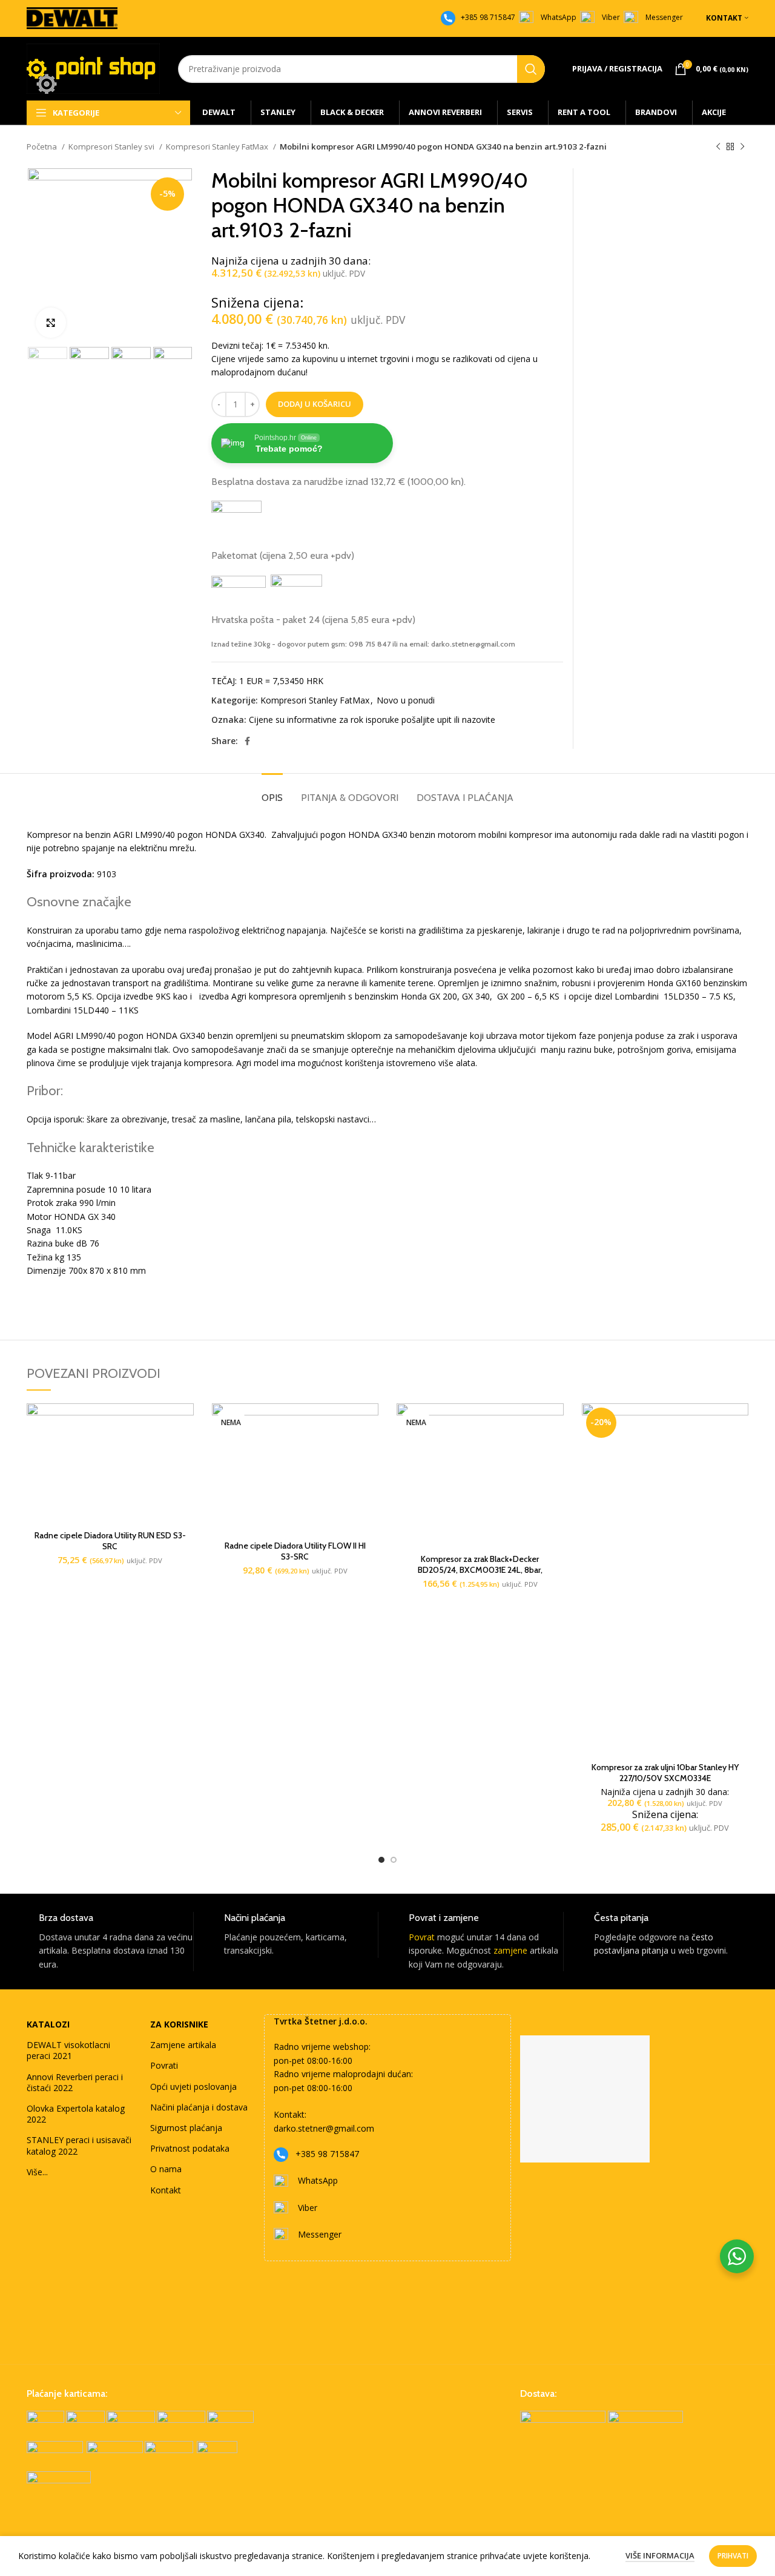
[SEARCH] (531, 69)
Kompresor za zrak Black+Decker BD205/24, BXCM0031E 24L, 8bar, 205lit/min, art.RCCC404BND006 (480, 1570)
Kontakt (166, 2190)
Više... (37, 2172)
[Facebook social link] (247, 741)
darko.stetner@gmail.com (324, 2128)
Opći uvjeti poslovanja (193, 2087)
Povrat (422, 1937)
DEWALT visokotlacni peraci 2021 (68, 2050)
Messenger (664, 17)
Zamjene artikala (183, 2045)
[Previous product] (718, 147)
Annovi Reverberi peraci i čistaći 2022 (75, 2082)
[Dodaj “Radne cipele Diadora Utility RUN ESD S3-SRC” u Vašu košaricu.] (185, 1423)
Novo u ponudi (406, 700)
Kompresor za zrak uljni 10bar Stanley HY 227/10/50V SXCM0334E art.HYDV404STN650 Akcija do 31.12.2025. (665, 1778)
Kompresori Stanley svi (112, 147)
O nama (166, 2169)
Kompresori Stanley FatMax (218, 147)
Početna (43, 147)
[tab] (272, 792)
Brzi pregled (185, 1450)
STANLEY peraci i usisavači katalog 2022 (79, 2145)
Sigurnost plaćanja (186, 2128)
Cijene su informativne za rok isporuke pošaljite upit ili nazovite (372, 720)
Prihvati (733, 2556)
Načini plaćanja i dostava (199, 2107)
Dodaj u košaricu (315, 404)
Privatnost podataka (190, 2148)
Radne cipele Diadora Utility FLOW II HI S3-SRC (295, 1551)
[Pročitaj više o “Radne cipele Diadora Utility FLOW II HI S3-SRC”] (369, 1423)
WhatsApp (559, 17)
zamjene (510, 1950)
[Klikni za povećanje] (51, 323)
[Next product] (742, 147)
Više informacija (660, 2555)
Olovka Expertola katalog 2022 (76, 2114)
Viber (611, 17)
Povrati (164, 2065)
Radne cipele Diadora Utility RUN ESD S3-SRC (110, 1541)
